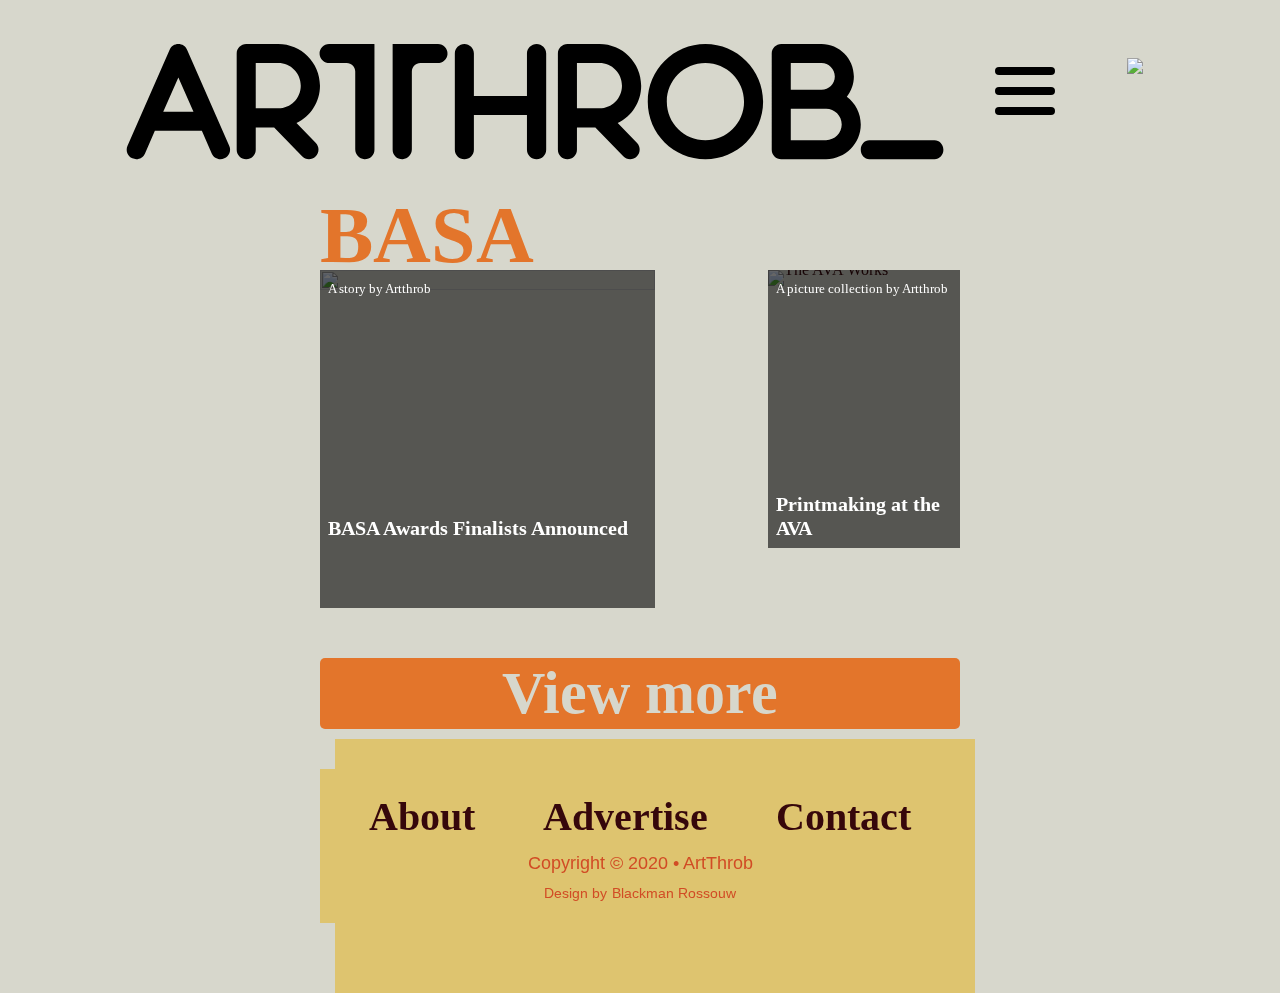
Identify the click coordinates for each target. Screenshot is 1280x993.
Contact (843, 816)
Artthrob (408, 288)
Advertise (625, 816)
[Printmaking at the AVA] (864, 409)
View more (640, 693)
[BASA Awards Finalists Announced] (487, 439)
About (422, 816)
